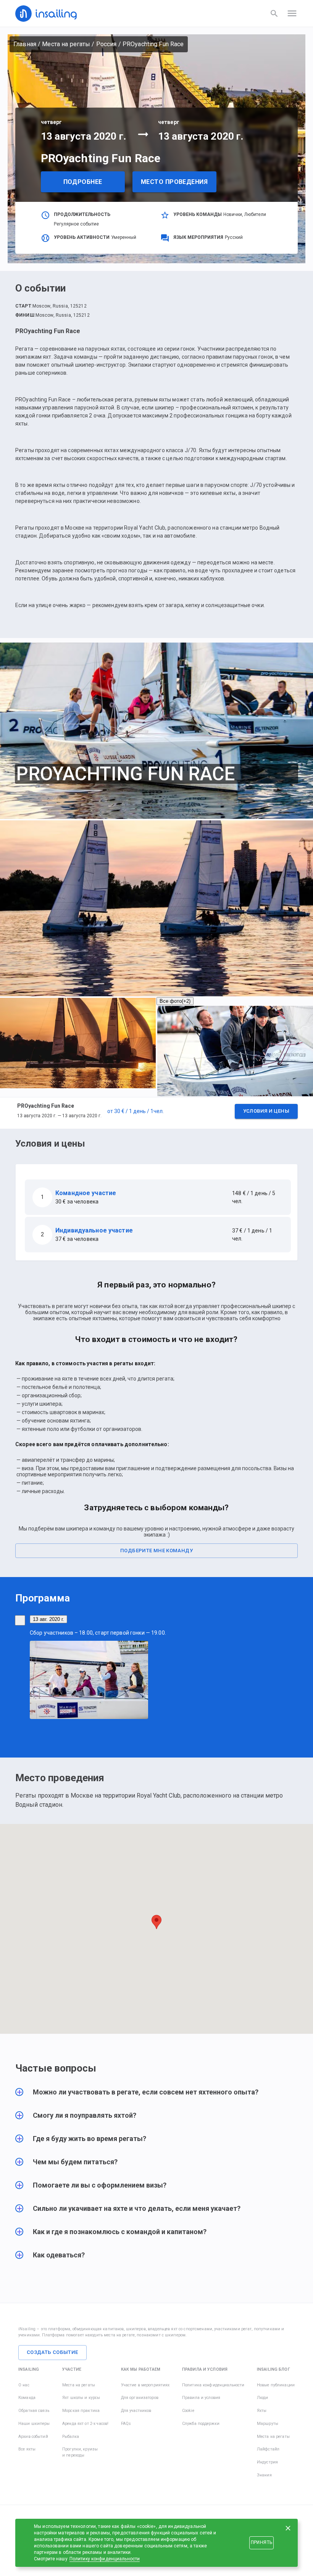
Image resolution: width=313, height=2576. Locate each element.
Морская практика (81, 2411)
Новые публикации (276, 2385)
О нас (24, 2385)
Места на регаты (66, 44)
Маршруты (268, 2424)
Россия (106, 44)
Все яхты (27, 2449)
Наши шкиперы (34, 2424)
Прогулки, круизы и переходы (80, 2452)
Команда (27, 2398)
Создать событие (52, 2352)
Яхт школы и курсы (81, 2398)
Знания (264, 2475)
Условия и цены (266, 1111)
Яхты (262, 2411)
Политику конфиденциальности (105, 2559)
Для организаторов (140, 2398)
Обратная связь (34, 2411)
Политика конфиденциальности (213, 2385)
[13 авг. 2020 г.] (20, 1620)
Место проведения (174, 182)
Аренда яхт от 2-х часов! (85, 2424)
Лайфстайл (268, 2449)
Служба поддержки (201, 2424)
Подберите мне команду (156, 1551)
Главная (25, 44)
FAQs (126, 2424)
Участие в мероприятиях (145, 2385)
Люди (263, 2398)
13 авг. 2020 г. (48, 1619)
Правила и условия (201, 2398)
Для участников (136, 2411)
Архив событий (33, 2437)
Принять (261, 2542)
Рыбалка (71, 2437)
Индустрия (267, 2462)
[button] (156, 1113)
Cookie (188, 2411)
